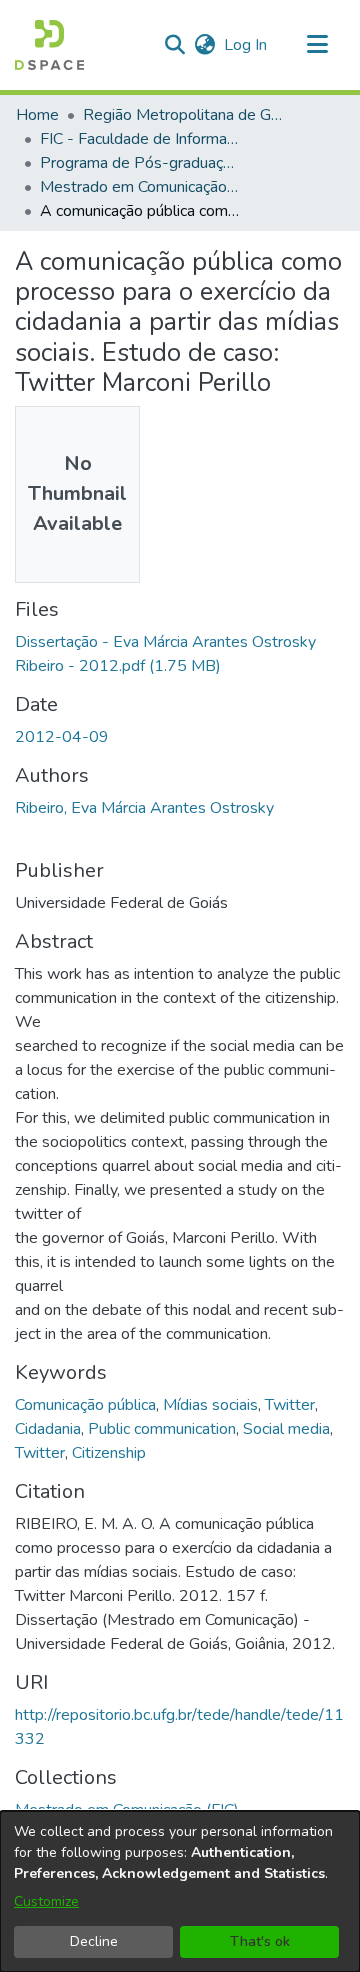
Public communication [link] (162, 1429)
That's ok (260, 1941)
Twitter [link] (290, 1405)
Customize (46, 1901)
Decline (94, 1941)
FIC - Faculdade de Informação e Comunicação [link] (140, 139)
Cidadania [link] (48, 1429)
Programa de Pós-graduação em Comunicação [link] (140, 163)
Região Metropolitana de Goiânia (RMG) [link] (183, 115)
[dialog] (180, 1891)
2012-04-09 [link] (62, 737)
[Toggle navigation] (317, 45)
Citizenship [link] (109, 1453)
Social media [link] (286, 1429)
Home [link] (37, 115)
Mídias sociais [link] (210, 1405)
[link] (127, 1810)
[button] (49, 45)
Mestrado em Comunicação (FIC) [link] (140, 187)
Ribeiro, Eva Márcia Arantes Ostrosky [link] (144, 808)
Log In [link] (246, 45)
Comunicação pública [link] (85, 1405)
